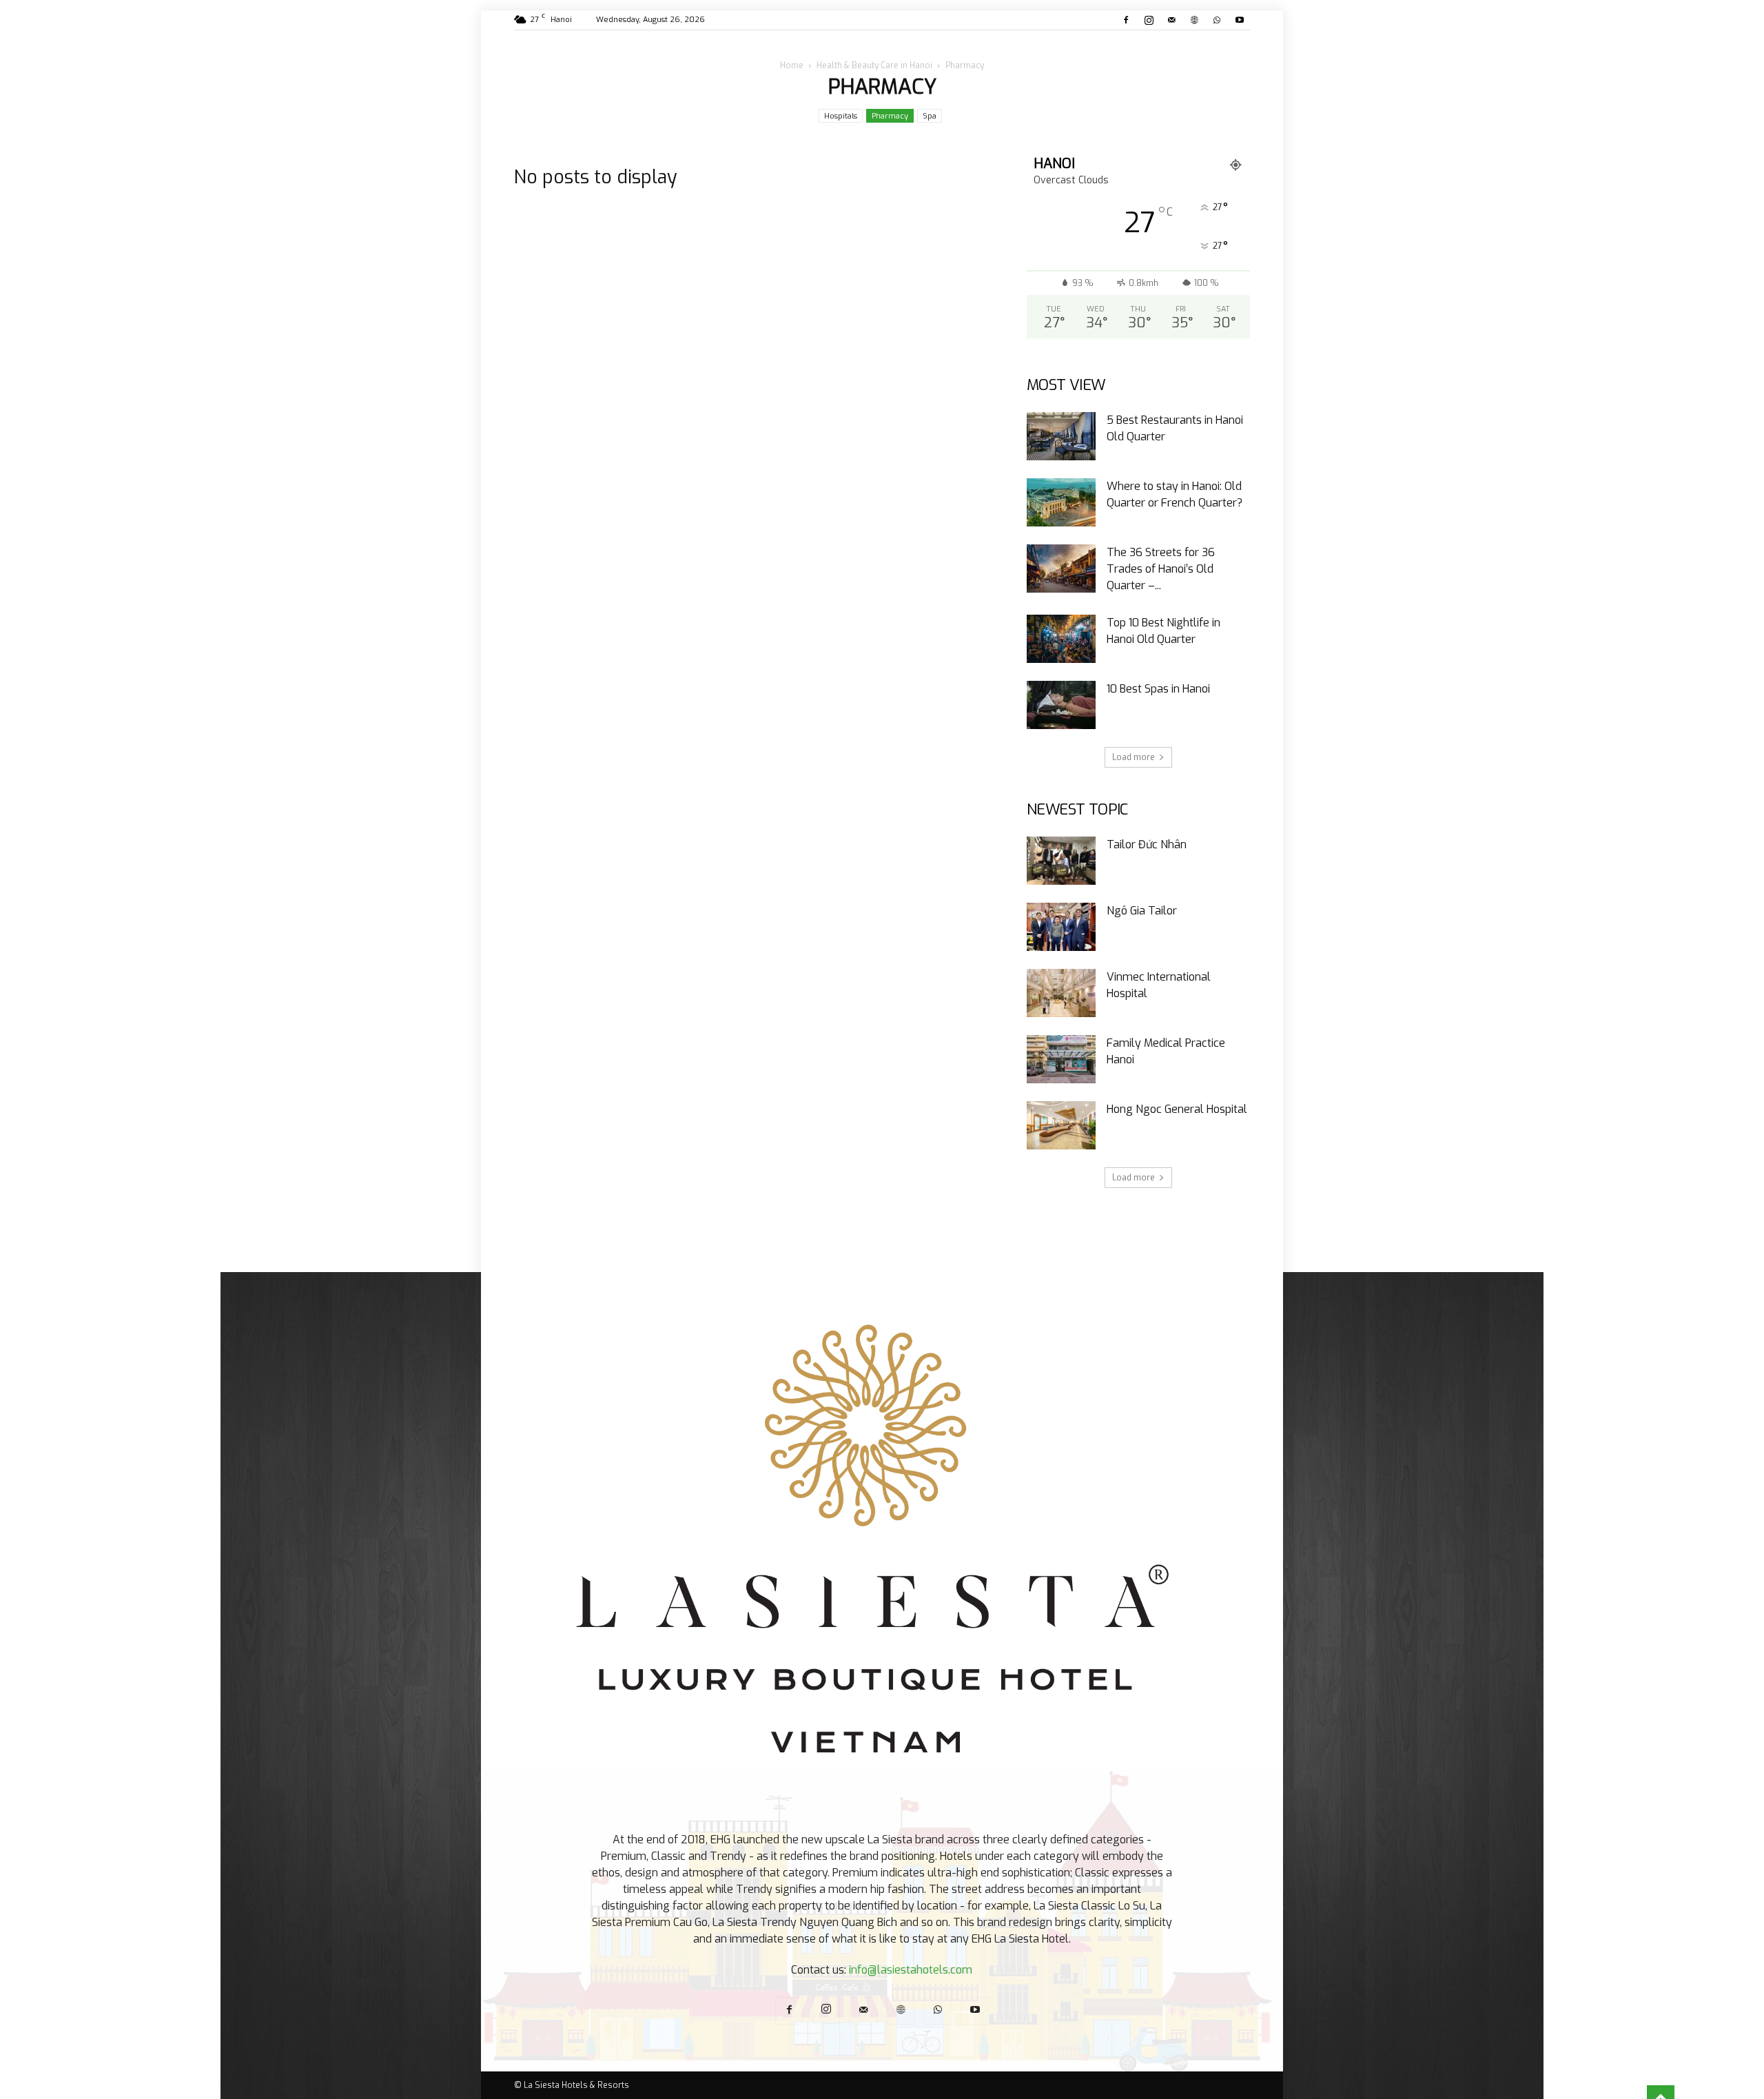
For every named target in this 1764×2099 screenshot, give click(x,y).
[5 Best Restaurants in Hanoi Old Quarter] (1061, 436)
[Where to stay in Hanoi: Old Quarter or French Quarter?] (1061, 502)
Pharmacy (890, 116)
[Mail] (1171, 20)
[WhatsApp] (1217, 20)
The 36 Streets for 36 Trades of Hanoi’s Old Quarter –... (1161, 569)
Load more (1134, 757)
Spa (930, 116)
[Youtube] (1240, 20)
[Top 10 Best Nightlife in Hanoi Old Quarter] (1061, 639)
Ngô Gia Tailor (1142, 911)
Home (792, 65)
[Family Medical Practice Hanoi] (1061, 1059)
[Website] (1194, 20)
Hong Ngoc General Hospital (1177, 1109)
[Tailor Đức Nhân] (1061, 861)
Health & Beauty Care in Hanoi (874, 65)
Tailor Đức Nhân (1147, 844)
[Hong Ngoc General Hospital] (1061, 1125)
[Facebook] (1126, 20)
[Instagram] (1149, 20)
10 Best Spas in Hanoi (1158, 689)
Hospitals (841, 116)
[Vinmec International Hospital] (1061, 993)
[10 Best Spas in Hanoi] (1061, 705)
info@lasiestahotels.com (911, 1970)
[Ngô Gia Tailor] (1061, 927)
